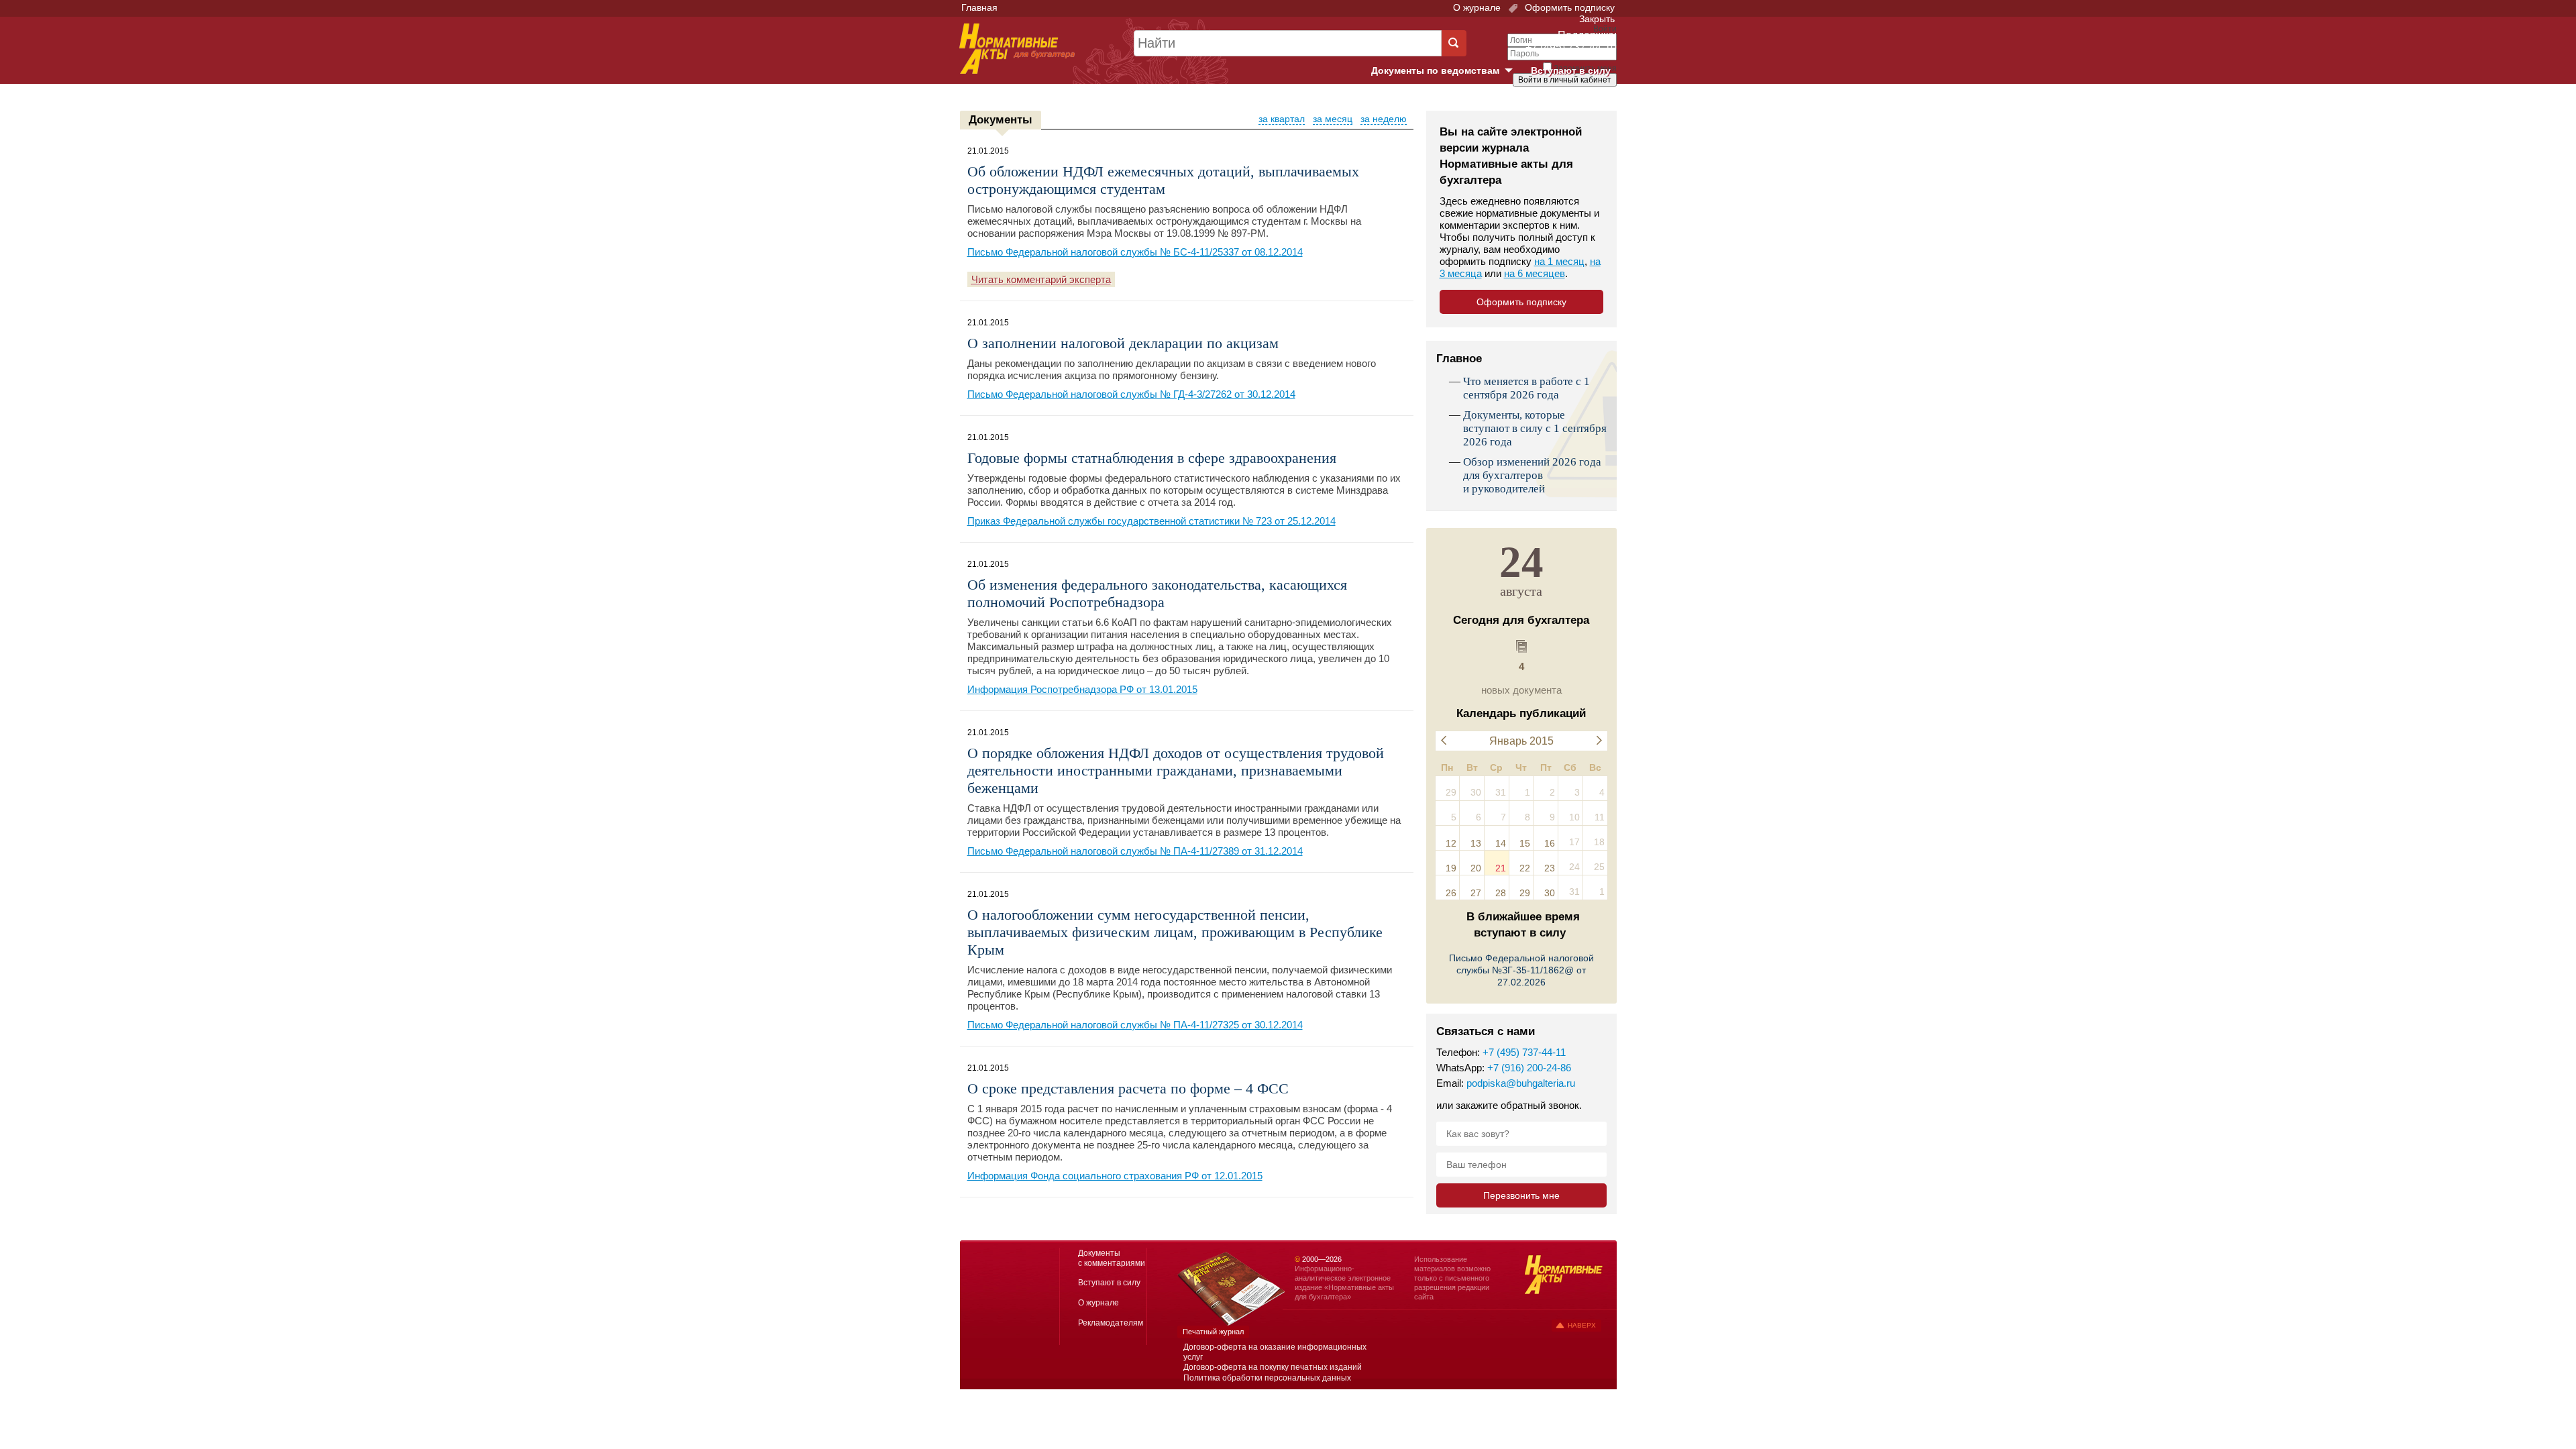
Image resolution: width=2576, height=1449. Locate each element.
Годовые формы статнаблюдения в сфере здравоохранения (1152, 458)
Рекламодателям (1111, 1323)
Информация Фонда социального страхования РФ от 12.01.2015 (1115, 1176)
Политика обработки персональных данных (1267, 1378)
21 (1501, 868)
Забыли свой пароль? (1567, 92)
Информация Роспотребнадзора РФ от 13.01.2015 (1082, 689)
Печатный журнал (1213, 1332)
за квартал (1282, 119)
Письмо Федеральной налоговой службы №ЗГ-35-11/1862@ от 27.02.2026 (1521, 970)
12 (1451, 843)
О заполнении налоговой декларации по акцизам (1123, 343)
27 (1476, 893)
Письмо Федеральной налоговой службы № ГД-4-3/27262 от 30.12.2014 (1131, 394)
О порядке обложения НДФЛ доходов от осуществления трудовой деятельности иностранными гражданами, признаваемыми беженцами (1176, 770)
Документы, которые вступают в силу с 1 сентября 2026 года (1535, 428)
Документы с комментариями (1112, 1258)
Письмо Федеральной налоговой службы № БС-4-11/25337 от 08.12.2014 (1135, 252)
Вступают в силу (1571, 70)
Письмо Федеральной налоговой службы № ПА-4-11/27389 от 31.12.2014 (1135, 851)
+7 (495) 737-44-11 (1524, 1052)
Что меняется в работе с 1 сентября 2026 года (1526, 388)
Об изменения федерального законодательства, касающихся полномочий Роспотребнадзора (1157, 593)
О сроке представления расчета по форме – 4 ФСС (1128, 1088)
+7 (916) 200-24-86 (1529, 1068)
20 (1476, 868)
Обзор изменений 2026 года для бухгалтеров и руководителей (1532, 475)
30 (1550, 893)
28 (1501, 893)
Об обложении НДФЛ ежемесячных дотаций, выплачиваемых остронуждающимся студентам (1163, 180)
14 (1501, 843)
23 (1550, 868)
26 (1451, 893)
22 (1525, 868)
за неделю (1384, 119)
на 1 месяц (1559, 261)
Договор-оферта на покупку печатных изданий (1273, 1367)
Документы (1001, 120)
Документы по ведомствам (1447, 71)
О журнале (1477, 7)
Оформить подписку (1568, 7)
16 (1550, 843)
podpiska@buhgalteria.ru (1521, 1083)
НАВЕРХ (1582, 1325)
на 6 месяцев (1535, 273)
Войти (1541, 103)
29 (1525, 893)
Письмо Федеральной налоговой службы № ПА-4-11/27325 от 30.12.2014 (1135, 1025)
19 (1451, 868)
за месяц (1333, 119)
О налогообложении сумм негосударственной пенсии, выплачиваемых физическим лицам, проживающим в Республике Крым (1175, 932)
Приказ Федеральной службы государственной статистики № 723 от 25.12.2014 (1151, 521)
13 (1476, 843)
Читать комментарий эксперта (1041, 279)
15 (1525, 843)
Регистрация (1587, 103)
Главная (979, 7)
